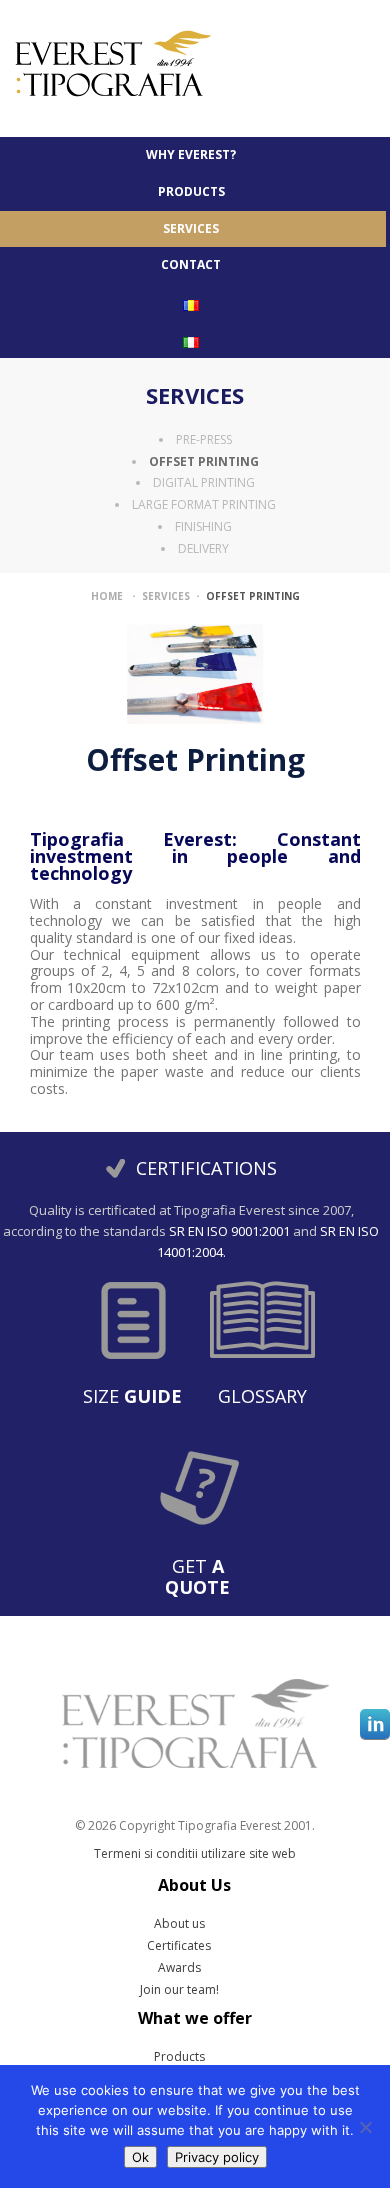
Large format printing (204, 504)
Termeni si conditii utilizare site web (195, 1853)
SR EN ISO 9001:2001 (229, 1231)
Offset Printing (204, 461)
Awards (179, 1968)
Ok (140, 2157)
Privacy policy (217, 2157)
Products (179, 2057)
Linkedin (375, 1724)
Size (132, 1396)
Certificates (179, 1946)
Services (195, 395)
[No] (365, 2127)
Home (107, 596)
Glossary (262, 1396)
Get (197, 1576)
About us (179, 1924)
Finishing (203, 526)
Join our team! (179, 1990)
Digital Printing (204, 482)
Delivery (203, 548)
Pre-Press (204, 439)
